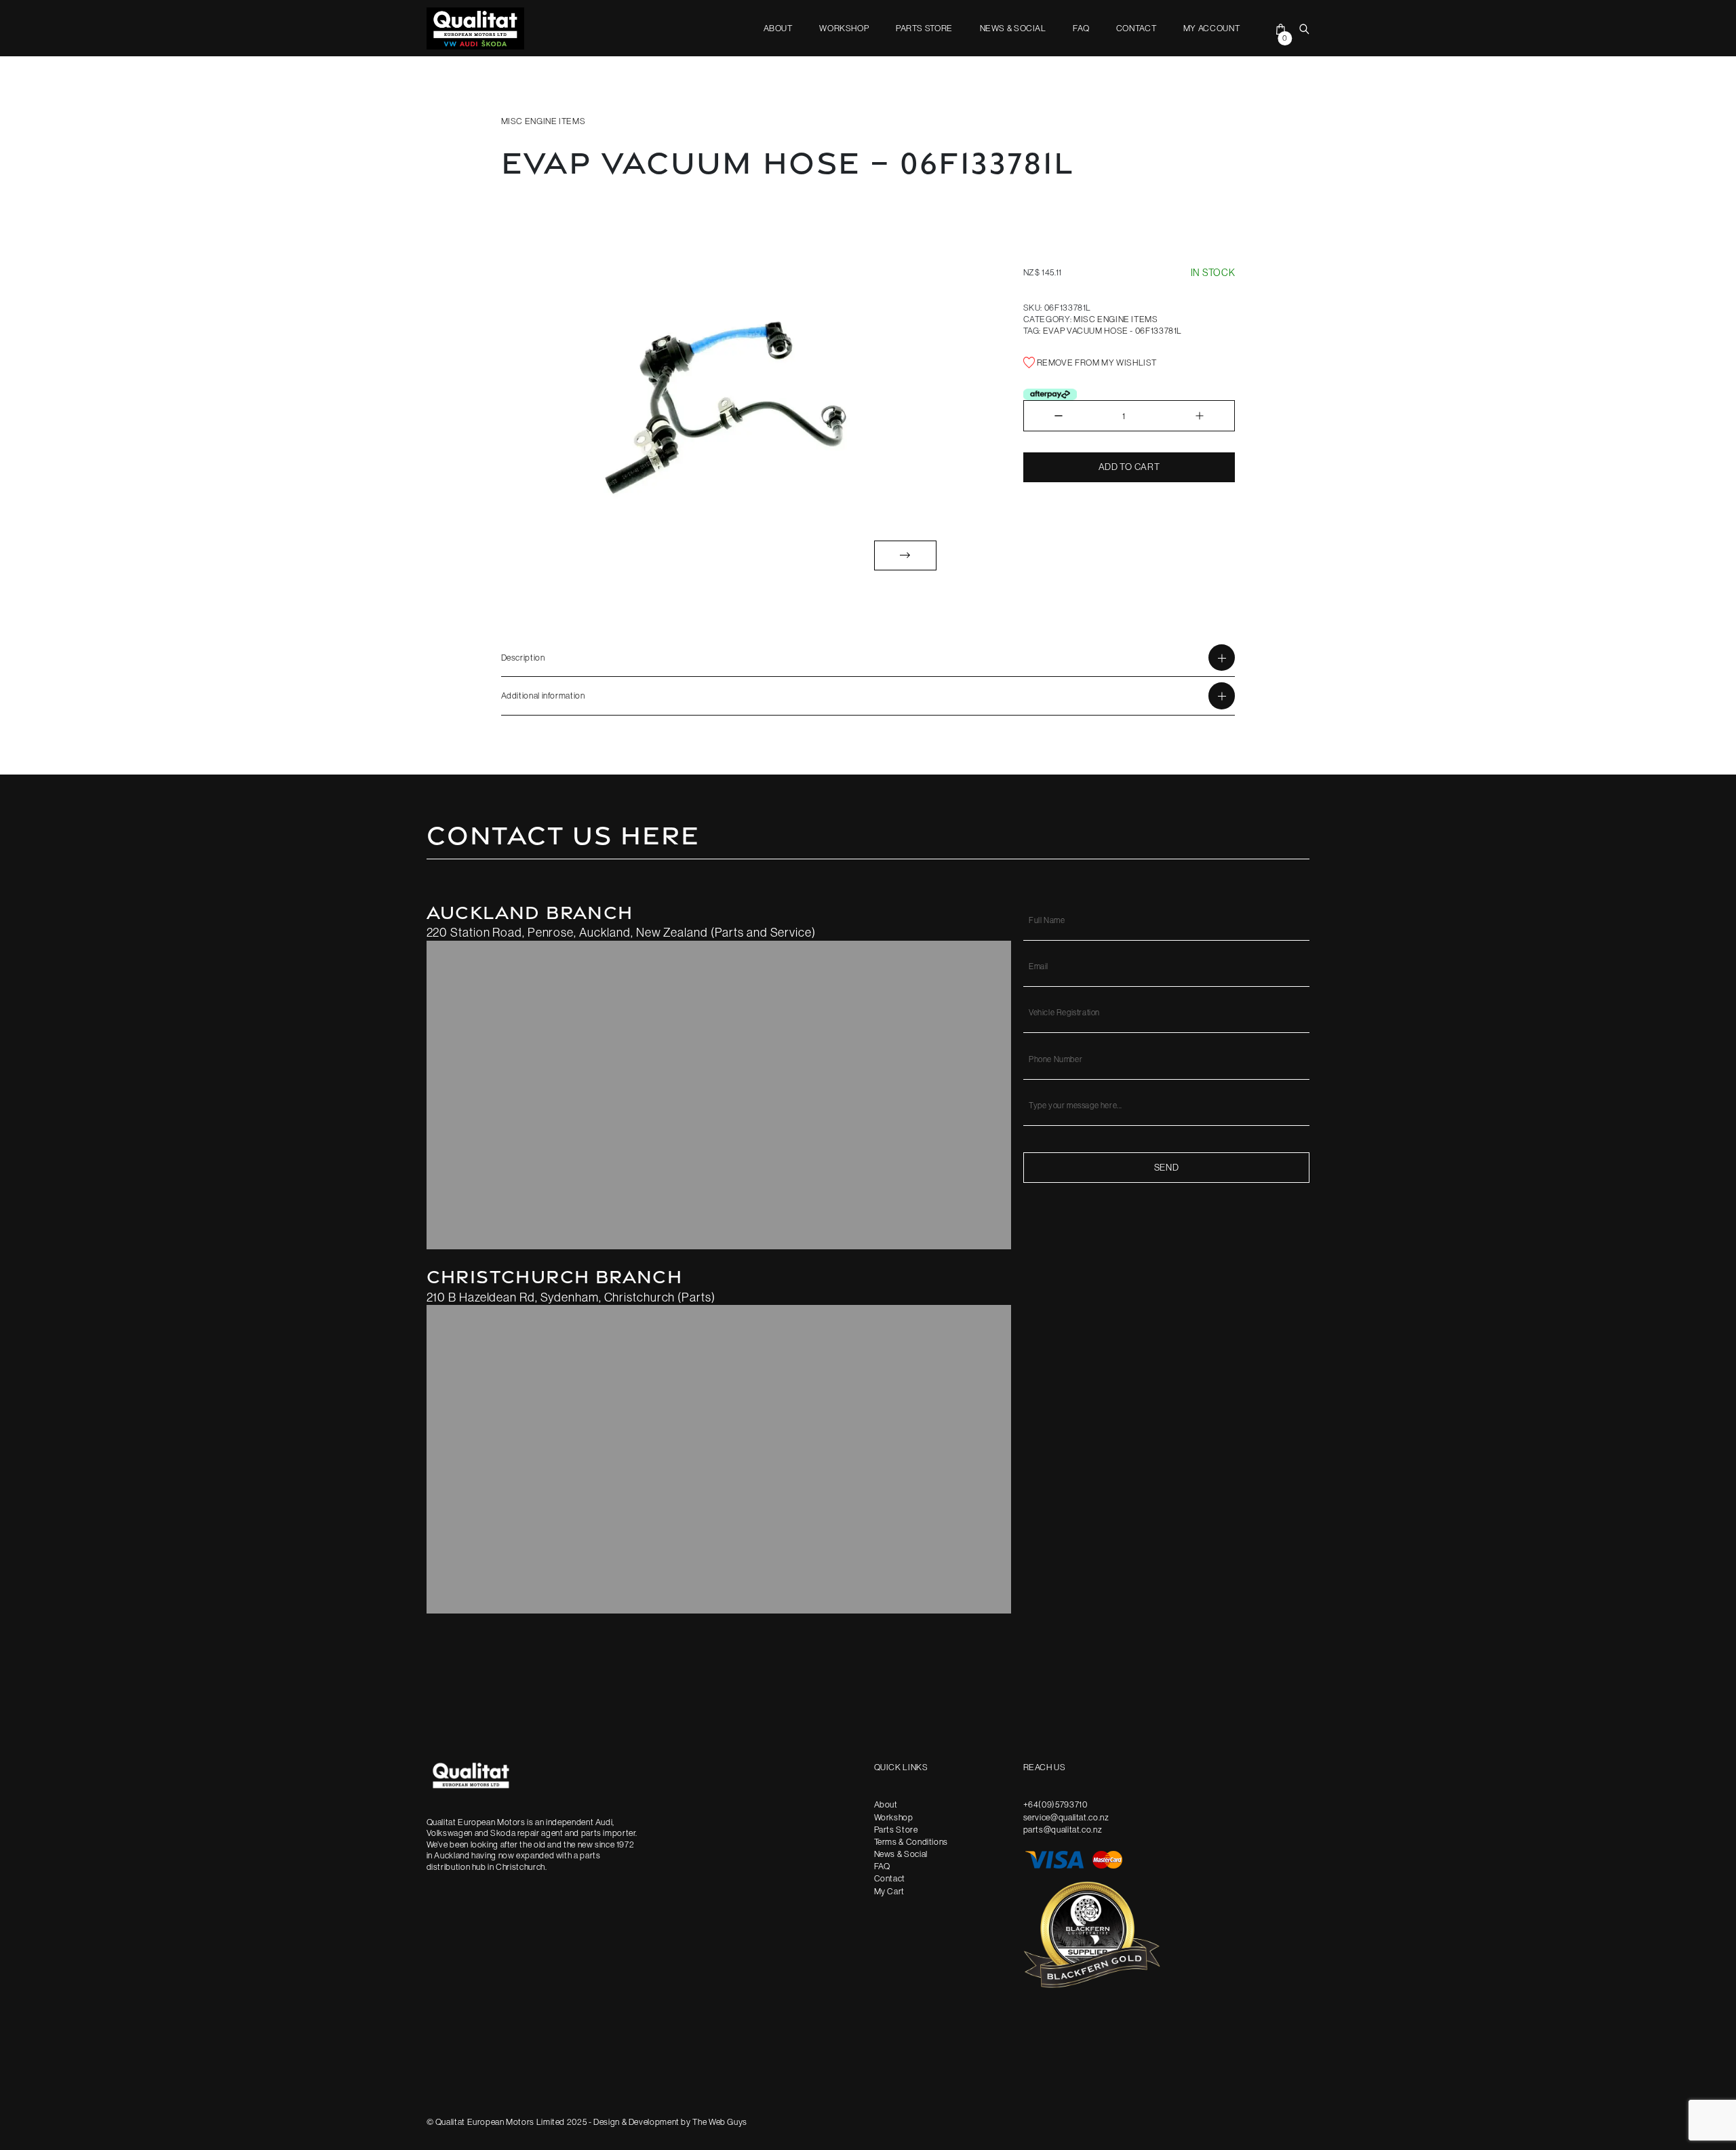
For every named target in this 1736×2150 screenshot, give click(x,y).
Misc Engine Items (544, 121)
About (778, 28)
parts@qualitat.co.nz (1063, 1829)
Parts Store (924, 28)
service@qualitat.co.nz (1066, 1817)
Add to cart (1129, 467)
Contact (1136, 28)
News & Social (1013, 28)
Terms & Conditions (911, 1841)
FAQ (1081, 28)
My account (1211, 28)
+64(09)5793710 (1056, 1804)
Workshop (844, 28)
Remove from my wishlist (1096, 362)
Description (523, 657)
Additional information (543, 695)
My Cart (889, 1891)
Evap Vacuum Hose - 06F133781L (1112, 330)
